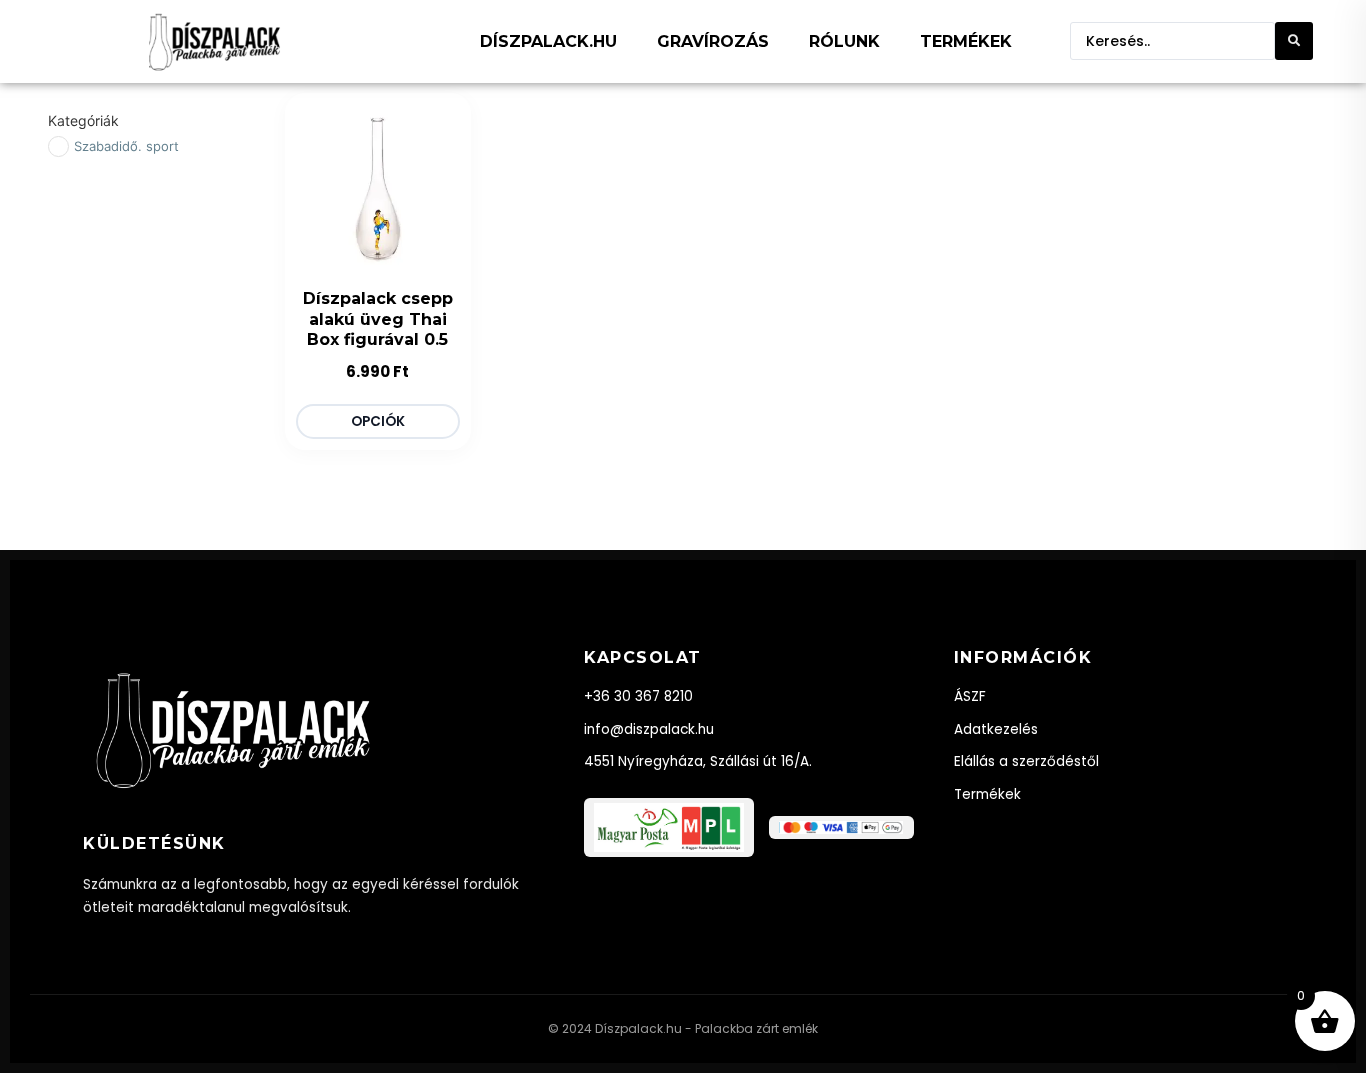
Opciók (378, 421)
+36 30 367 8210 (638, 696)
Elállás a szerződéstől (1026, 761)
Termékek (987, 794)
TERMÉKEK (966, 41)
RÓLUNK (844, 41)
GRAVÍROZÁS (713, 41)
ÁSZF (970, 696)
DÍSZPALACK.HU (548, 41)
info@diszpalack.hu (649, 729)
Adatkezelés (996, 729)
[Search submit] (1294, 41)
